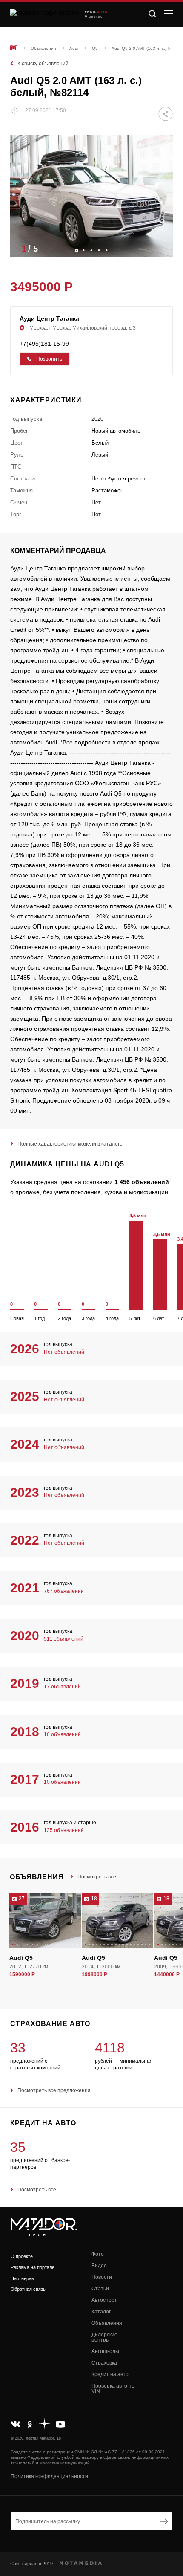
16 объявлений (62, 1734)
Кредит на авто (110, 2374)
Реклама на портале (33, 2267)
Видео (99, 2266)
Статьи (100, 2289)
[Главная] (14, 48)
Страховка (104, 2363)
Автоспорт (104, 2300)
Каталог (101, 2312)
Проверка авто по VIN (113, 2388)
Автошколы (105, 2351)
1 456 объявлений (142, 1182)
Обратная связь (28, 2289)
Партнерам (23, 2278)
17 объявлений (62, 1687)
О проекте (22, 2256)
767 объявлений (64, 1591)
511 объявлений (64, 1639)
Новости (102, 2277)
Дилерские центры (104, 2337)
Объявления (107, 2323)
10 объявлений (62, 1782)
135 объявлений (64, 1830)
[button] (162, 248)
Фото (98, 2254)
